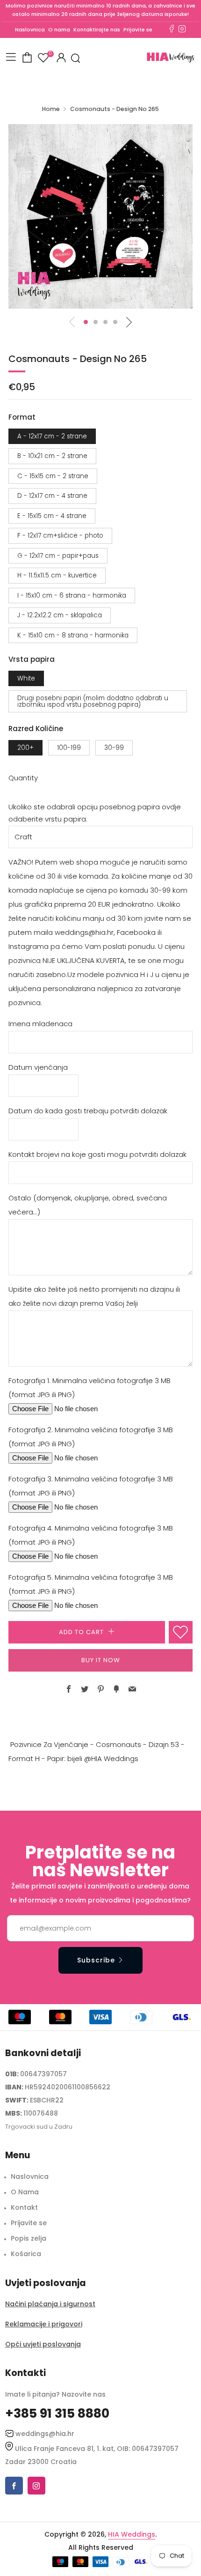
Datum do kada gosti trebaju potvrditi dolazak (88, 1111)
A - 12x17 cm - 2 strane (52, 436)
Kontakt (24, 2207)
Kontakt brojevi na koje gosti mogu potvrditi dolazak (97, 1154)
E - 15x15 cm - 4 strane (52, 516)
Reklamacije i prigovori (44, 2324)
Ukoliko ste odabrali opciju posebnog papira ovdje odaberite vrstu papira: (95, 813)
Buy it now (101, 1660)
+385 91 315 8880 (57, 2413)
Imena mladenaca (40, 1024)
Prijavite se (138, 30)
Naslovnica (30, 30)
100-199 (69, 748)
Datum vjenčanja (38, 1067)
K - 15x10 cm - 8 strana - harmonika (73, 635)
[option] (100, 216)
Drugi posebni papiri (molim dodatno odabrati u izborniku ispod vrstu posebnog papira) (93, 701)
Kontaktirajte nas (97, 30)
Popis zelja (29, 2238)
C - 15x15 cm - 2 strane (53, 476)
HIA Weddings (132, 2534)
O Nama (25, 2192)
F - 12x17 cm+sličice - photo (60, 536)
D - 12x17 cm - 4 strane (52, 496)
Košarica (26, 2254)
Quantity (23, 778)
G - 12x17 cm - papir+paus (58, 556)
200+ (25, 748)
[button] (86, 322)
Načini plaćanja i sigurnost (50, 2304)
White (26, 678)
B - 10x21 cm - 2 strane (52, 456)
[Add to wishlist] (181, 1632)
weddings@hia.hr (45, 2434)
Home (51, 109)
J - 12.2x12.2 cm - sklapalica (60, 615)
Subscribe (96, 1960)
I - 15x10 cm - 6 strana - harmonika (72, 596)
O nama (59, 30)
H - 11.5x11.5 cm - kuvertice (57, 575)
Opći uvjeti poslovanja (43, 2344)
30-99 (114, 748)
